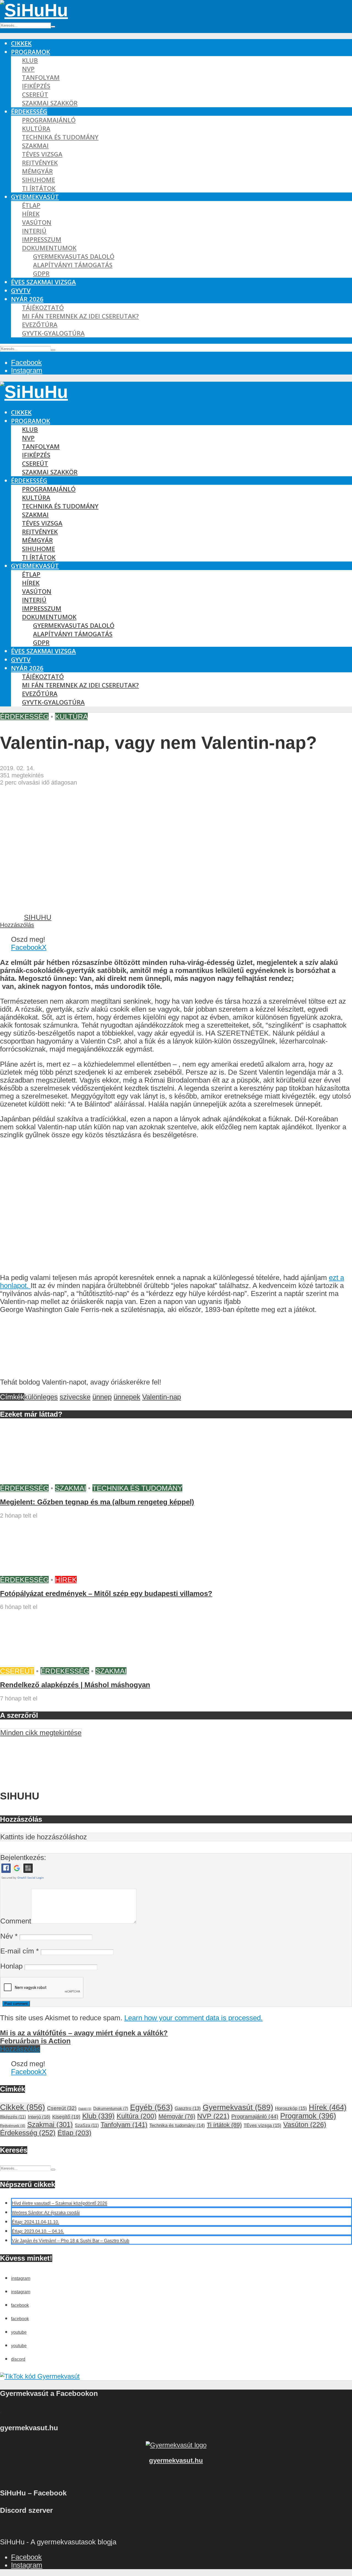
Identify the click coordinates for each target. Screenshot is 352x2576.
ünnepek (127, 1397)
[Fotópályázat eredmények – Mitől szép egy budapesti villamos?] (41, 1572)
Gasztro (188, 2108)
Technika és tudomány (60, 137)
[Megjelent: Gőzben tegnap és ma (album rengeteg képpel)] (41, 1480)
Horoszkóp (291, 2108)
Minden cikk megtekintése (41, 1733)
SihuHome (38, 180)
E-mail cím (20, 1951)
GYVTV (21, 291)
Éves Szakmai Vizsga (43, 282)
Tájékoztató (43, 308)
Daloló (85, 2109)
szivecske (75, 1397)
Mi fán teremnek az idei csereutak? (80, 316)
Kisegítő (66, 2117)
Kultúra (36, 129)
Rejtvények (40, 163)
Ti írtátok (39, 188)
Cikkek (21, 43)
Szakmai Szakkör (50, 103)
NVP (28, 69)
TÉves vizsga (42, 154)
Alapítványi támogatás (73, 265)
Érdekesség (29, 112)
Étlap (31, 205)
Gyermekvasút (35, 197)
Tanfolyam (41, 77)
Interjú (34, 231)
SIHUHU (38, 917)
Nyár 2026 (27, 299)
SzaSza (87, 2125)
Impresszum (42, 239)
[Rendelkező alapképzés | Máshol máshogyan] (41, 1663)
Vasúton (37, 222)
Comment (16, 1921)
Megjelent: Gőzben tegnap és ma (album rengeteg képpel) (97, 1502)
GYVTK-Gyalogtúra (53, 333)
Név (9, 1936)
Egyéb (151, 2107)
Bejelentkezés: (23, 1857)
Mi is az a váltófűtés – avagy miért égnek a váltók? (84, 2033)
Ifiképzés (36, 86)
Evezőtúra (40, 325)
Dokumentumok (49, 248)
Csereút (35, 94)
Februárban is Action (35, 2041)
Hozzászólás (17, 925)
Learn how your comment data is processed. (193, 2018)
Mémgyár (37, 171)
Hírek (31, 214)
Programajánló (49, 120)
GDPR (41, 273)
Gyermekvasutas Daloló (74, 256)
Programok (31, 52)
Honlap (11, 1966)
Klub (30, 60)
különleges (41, 1397)
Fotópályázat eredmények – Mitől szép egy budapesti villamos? (106, 1594)
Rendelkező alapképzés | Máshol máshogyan (75, 1685)
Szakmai (35, 146)
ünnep (102, 1397)
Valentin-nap (162, 1397)
